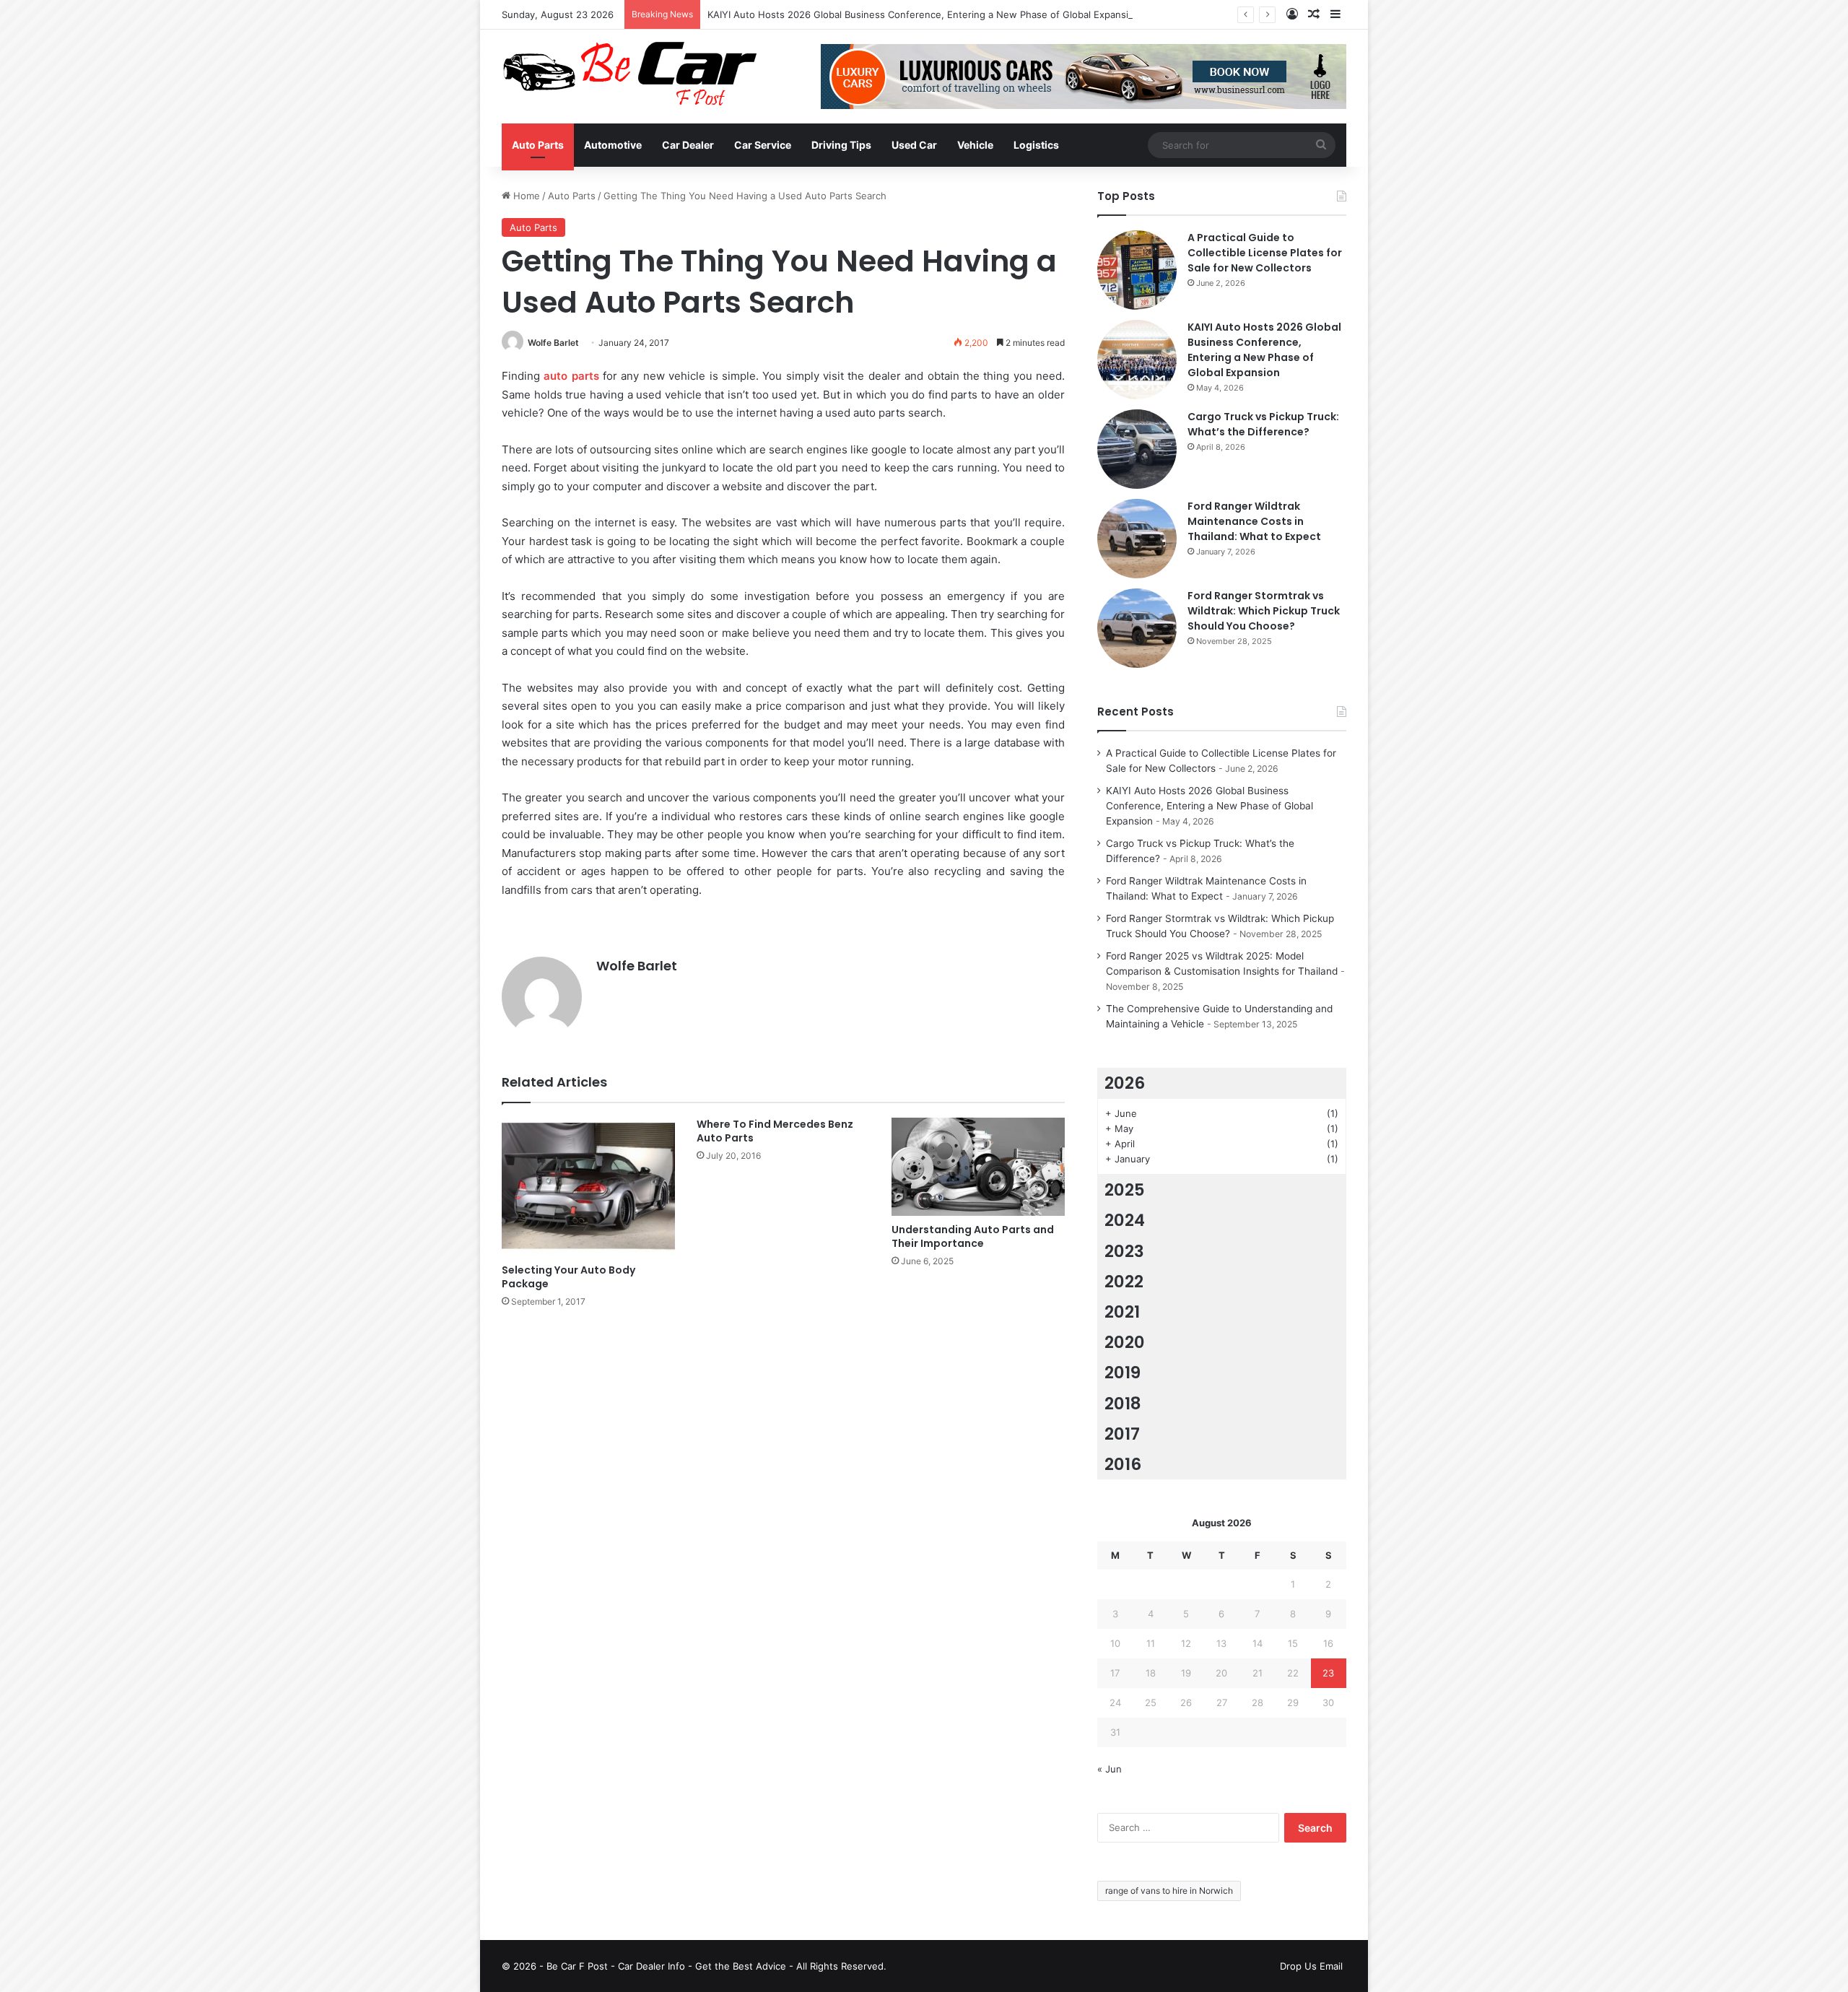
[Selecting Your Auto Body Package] (588, 1187)
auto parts (571, 376)
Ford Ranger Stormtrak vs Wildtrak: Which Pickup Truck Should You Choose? (1264, 611)
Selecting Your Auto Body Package (568, 1277)
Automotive (613, 145)
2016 (1123, 1464)
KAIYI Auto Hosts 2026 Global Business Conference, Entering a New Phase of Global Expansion (924, 14)
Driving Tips (841, 145)
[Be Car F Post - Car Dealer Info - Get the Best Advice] (630, 74)
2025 (1125, 1190)
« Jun (1110, 1769)
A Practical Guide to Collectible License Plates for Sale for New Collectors (1265, 253)
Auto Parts (538, 145)
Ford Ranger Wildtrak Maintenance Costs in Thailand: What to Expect (1254, 521)
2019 (1123, 1373)
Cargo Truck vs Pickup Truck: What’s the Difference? (1263, 424)
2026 (1125, 1083)
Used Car (914, 145)
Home (525, 196)
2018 (1123, 1404)
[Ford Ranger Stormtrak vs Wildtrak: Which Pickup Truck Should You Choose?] (1137, 628)
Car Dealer (688, 145)
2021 (1122, 1312)
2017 (1122, 1434)
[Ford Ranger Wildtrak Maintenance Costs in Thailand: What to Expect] (1137, 539)
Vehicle (975, 145)
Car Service (763, 145)
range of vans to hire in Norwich (1169, 1891)
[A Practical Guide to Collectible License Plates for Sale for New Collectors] (1137, 270)
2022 (1124, 1282)
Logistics (1036, 145)
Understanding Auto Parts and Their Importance (973, 1236)
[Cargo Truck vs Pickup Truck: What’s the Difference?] (1137, 449)
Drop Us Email (1311, 1966)
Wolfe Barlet (553, 343)
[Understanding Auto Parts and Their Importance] (978, 1166)
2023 (1124, 1251)
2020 (1125, 1342)
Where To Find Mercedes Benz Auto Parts (775, 1131)
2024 (1125, 1220)
